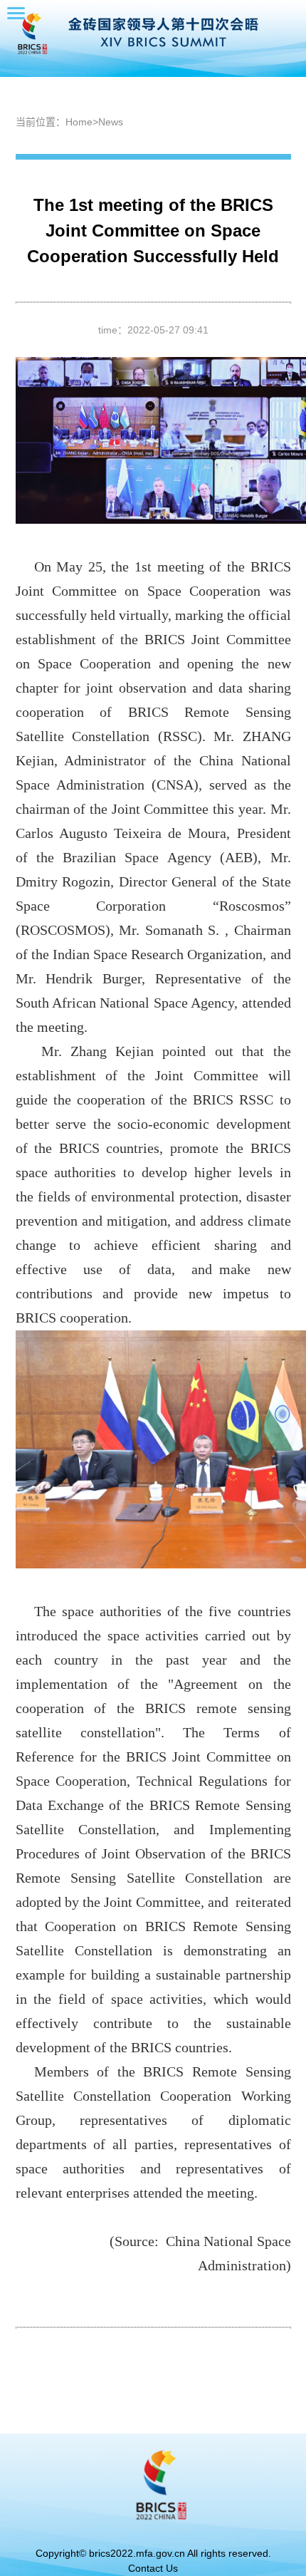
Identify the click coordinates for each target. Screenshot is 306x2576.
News (111, 122)
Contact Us (153, 2568)
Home (79, 122)
